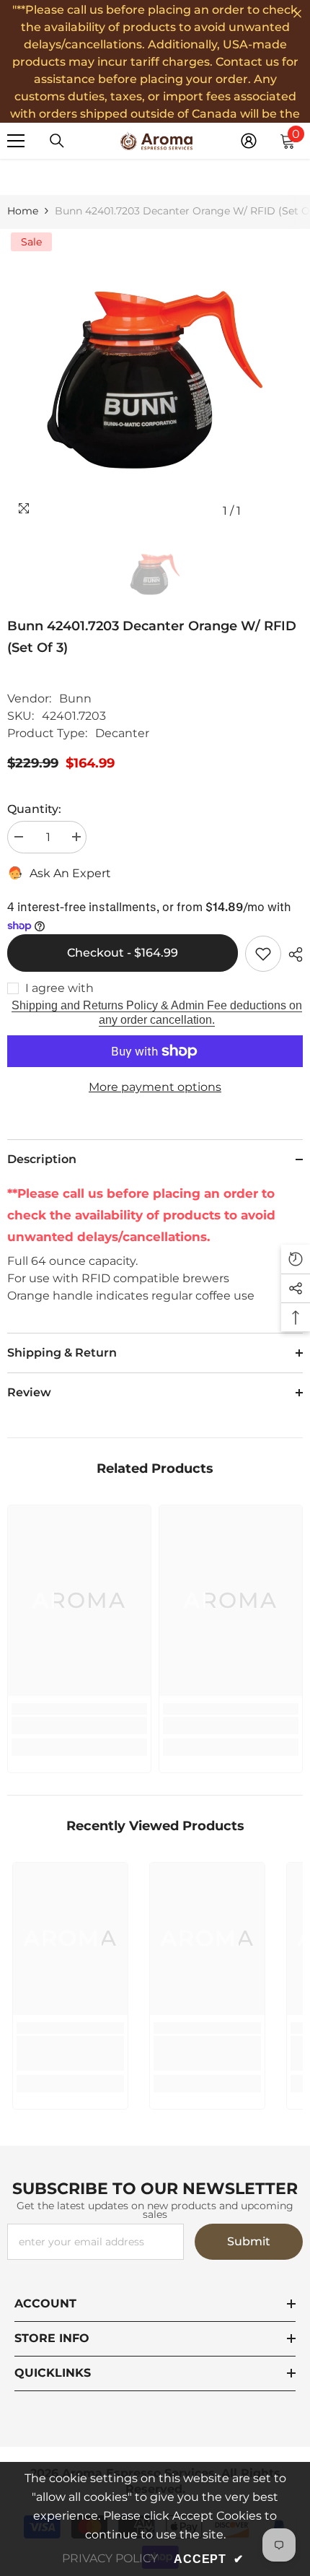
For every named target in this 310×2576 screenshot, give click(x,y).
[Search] (57, 141)
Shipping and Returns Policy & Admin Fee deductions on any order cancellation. (157, 1013)
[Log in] (249, 141)
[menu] (16, 141)
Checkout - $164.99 (123, 953)
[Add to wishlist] (263, 954)
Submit (249, 2241)
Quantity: (34, 809)
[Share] (292, 954)
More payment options (155, 1087)
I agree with (59, 988)
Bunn (75, 699)
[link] (79, 1726)
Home (23, 211)
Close (297, 14)
